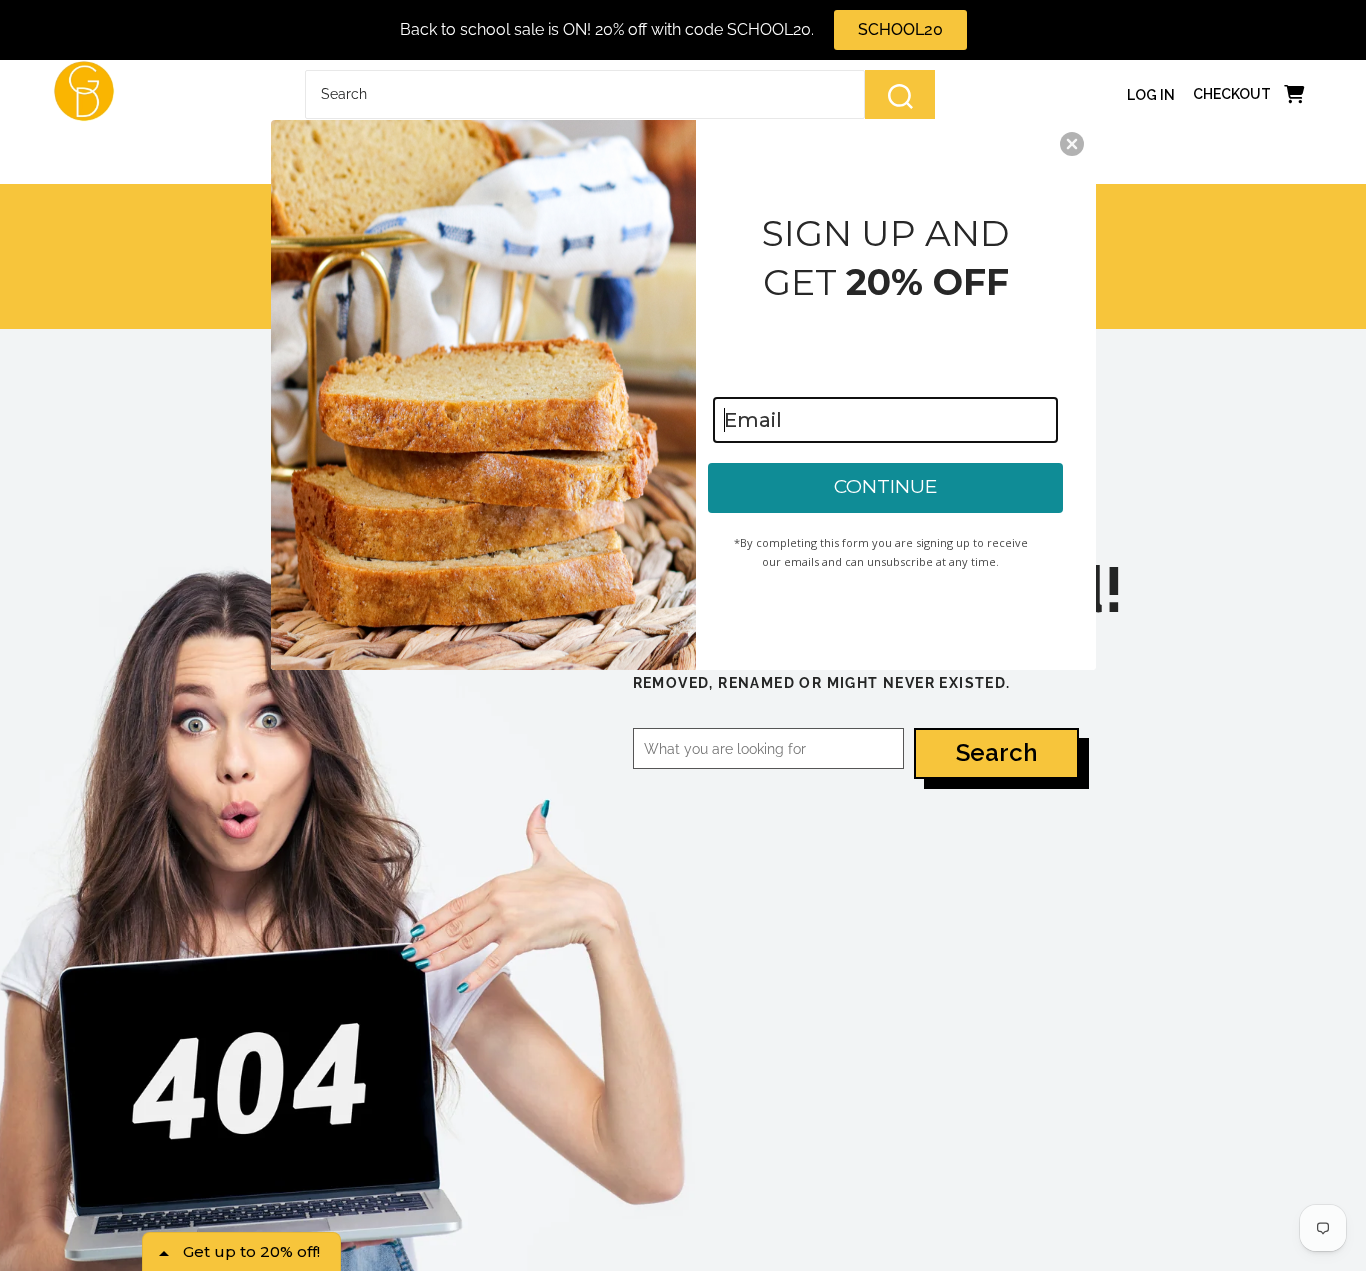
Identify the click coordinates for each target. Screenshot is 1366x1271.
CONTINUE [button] (885, 486)
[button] (1072, 144)
